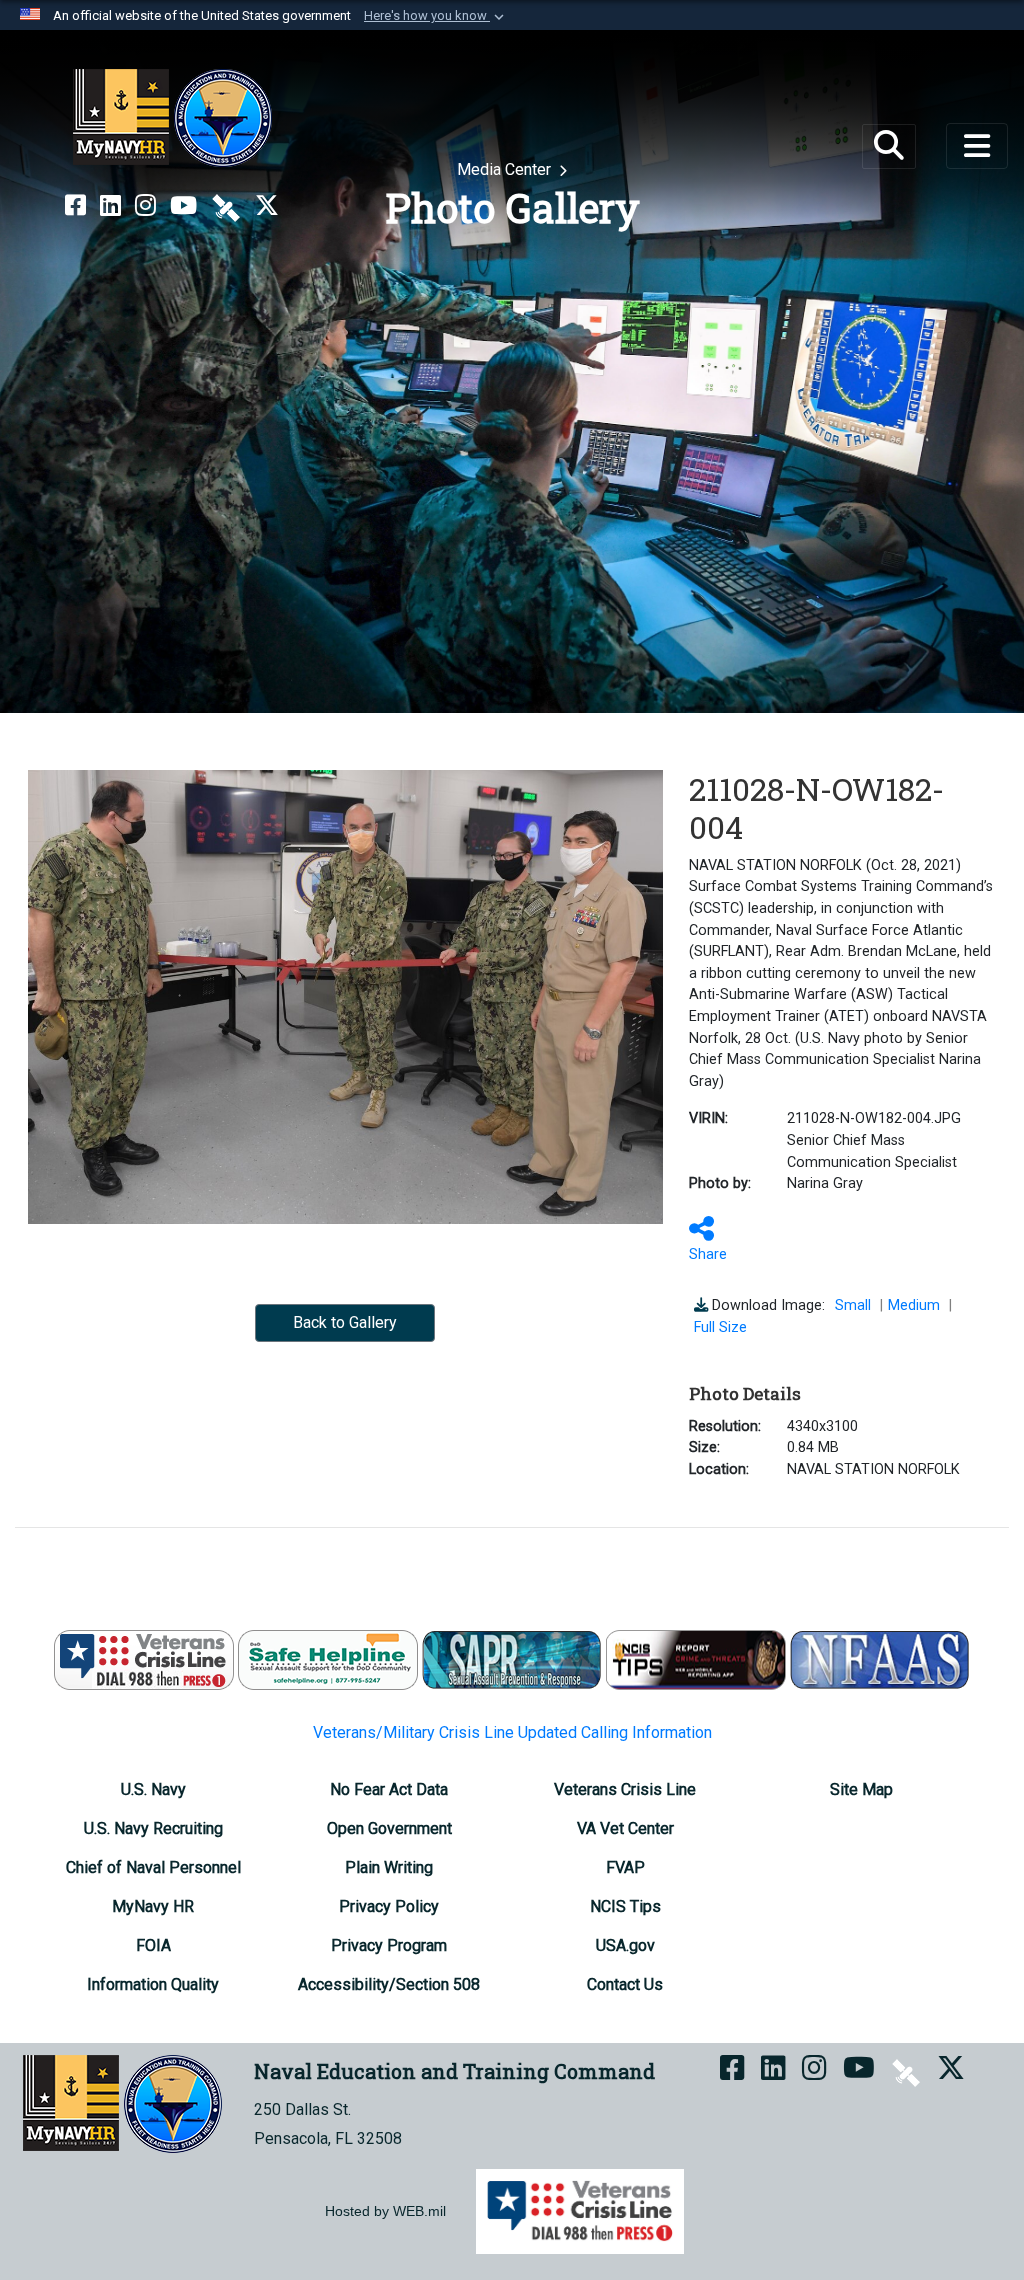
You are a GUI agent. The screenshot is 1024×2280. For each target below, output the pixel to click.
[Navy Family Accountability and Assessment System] (880, 1658)
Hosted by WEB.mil (385, 2211)
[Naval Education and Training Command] (172, 118)
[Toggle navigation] (977, 146)
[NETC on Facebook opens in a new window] (75, 206)
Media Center (506, 169)
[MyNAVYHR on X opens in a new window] (267, 206)
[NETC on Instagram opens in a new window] (145, 206)
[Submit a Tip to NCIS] (696, 1658)
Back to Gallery (345, 1322)
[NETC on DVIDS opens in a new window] (226, 206)
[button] (436, 16)
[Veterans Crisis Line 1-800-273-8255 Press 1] (144, 1658)
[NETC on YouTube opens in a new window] (183, 206)
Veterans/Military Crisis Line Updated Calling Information (512, 1732)
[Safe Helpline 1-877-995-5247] (328, 1658)
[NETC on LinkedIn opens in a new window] (110, 206)
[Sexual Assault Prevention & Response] (512, 1658)
